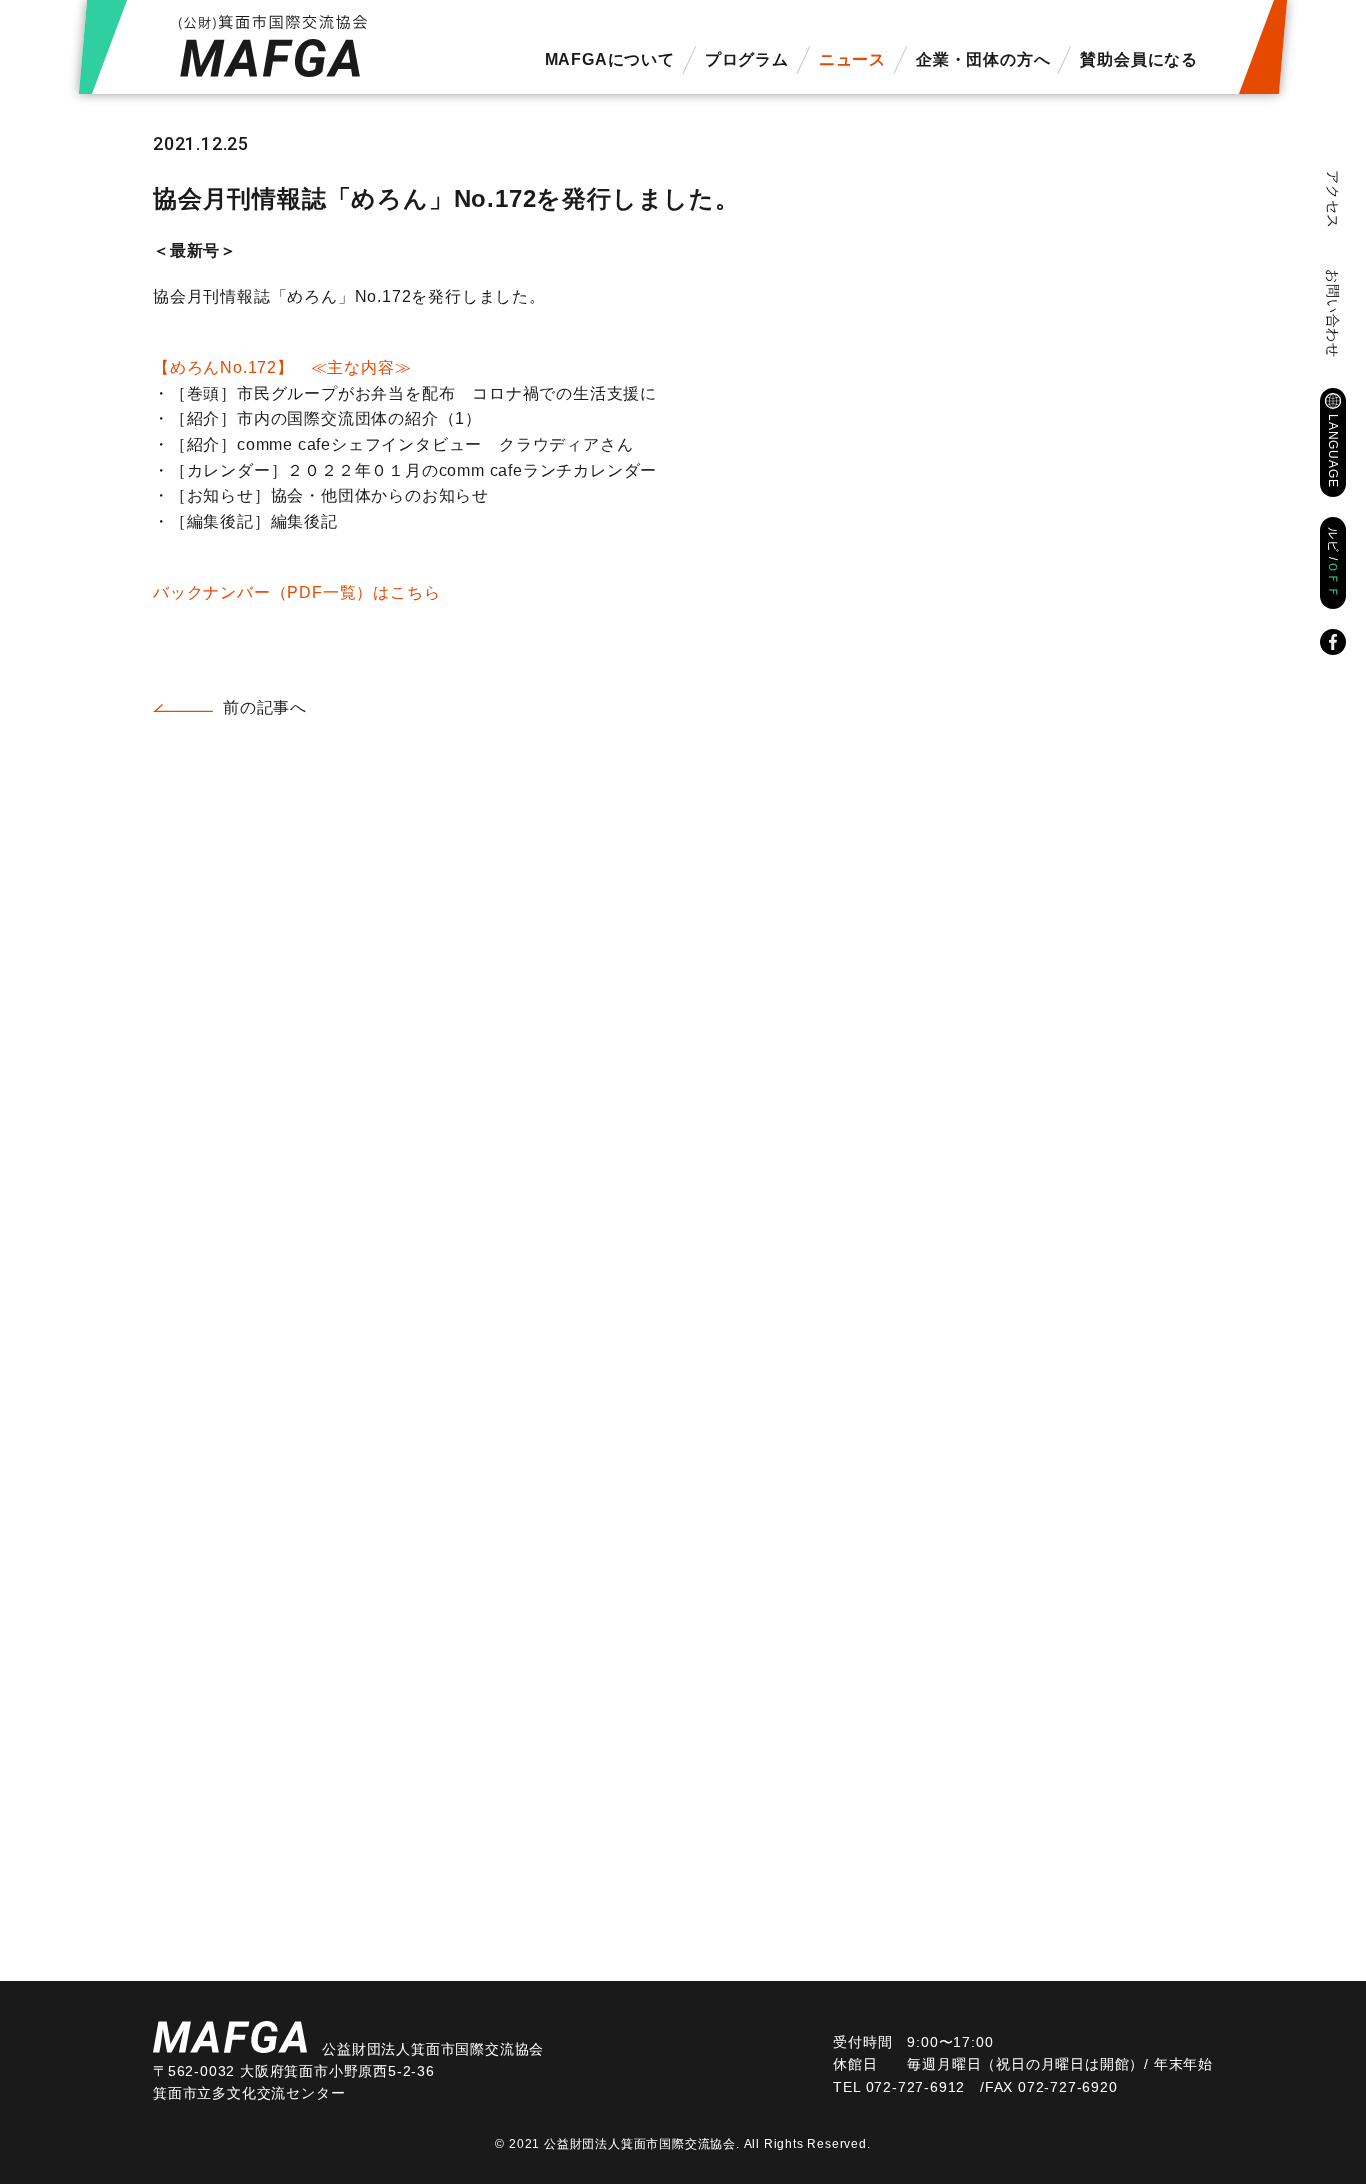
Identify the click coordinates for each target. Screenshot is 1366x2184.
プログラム (747, 59)
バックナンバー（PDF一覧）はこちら (296, 592)
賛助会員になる (1139, 59)
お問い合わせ (1333, 313)
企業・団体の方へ (983, 59)
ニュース (852, 59)
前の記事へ (265, 707)
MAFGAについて (610, 59)
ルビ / (1333, 563)
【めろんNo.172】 (282, 367)
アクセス (1333, 199)
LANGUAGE (1333, 450)
